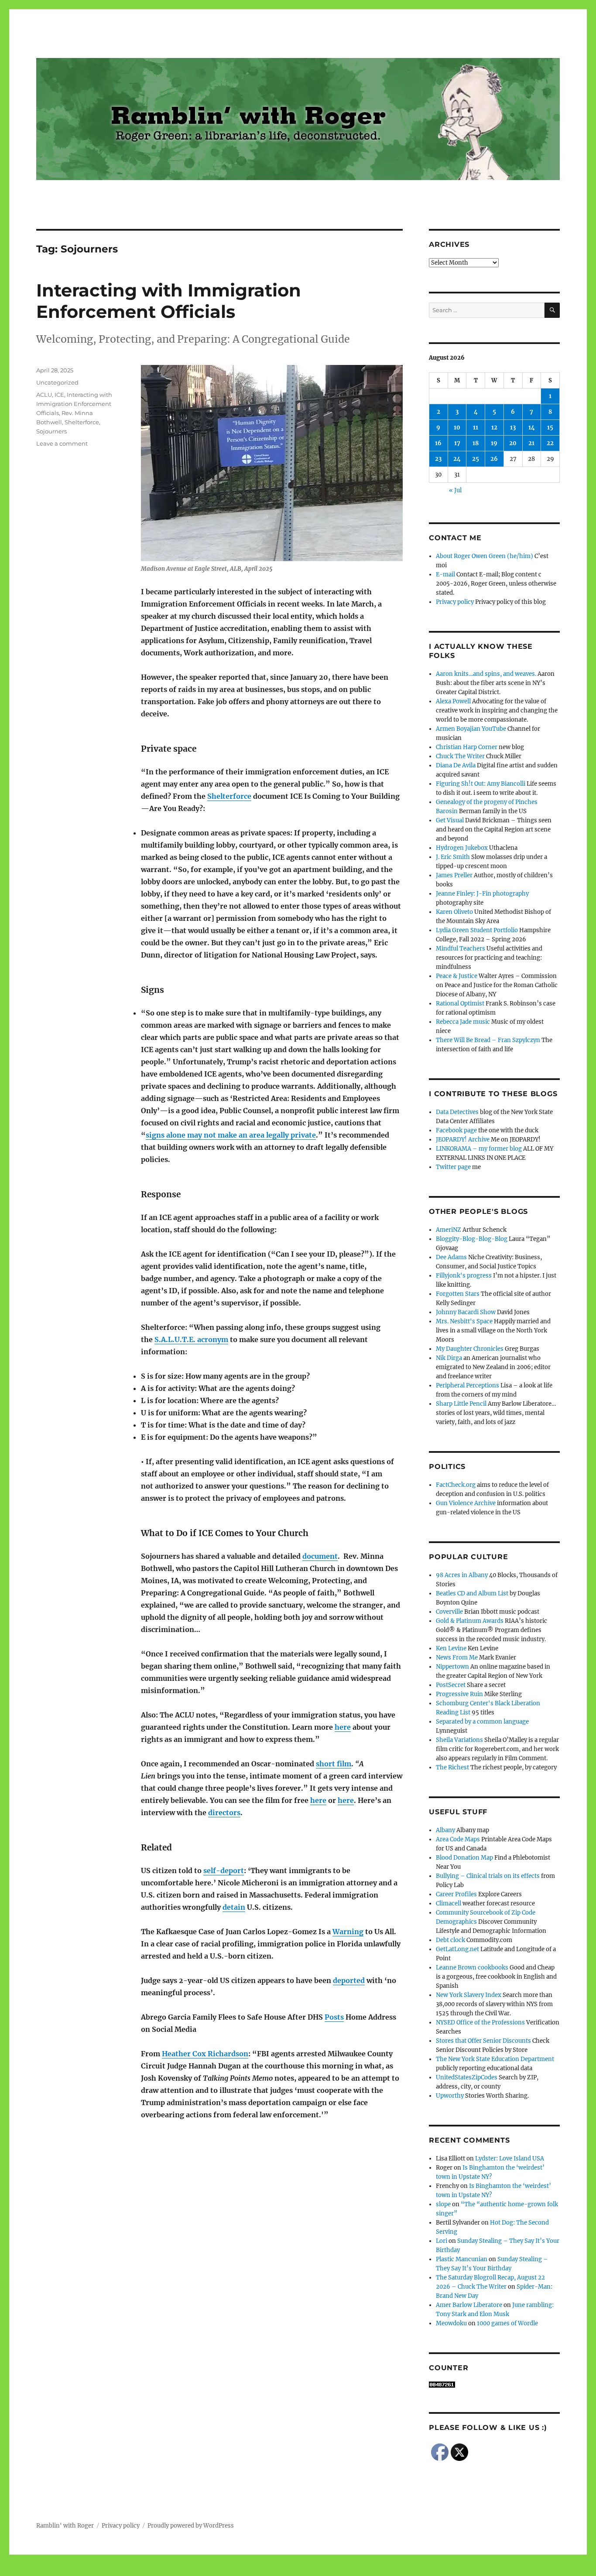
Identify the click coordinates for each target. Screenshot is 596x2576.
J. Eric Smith (453, 857)
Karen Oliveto (454, 912)
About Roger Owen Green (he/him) (485, 556)
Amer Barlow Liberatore (469, 2305)
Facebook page (456, 1130)
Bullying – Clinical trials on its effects (488, 1876)
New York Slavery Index (469, 1995)
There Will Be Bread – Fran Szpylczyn (488, 1040)
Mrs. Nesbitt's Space (464, 1321)
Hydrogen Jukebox (462, 848)
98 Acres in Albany (462, 1575)
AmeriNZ (449, 1230)
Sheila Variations (459, 1740)
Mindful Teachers (461, 949)
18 (476, 443)
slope (443, 2204)
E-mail (445, 574)
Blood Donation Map (464, 1858)
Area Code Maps (458, 1839)
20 (513, 443)
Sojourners (51, 431)
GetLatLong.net (457, 1949)
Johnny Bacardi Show (466, 1312)
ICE (59, 395)
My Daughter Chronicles (470, 1349)
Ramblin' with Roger (65, 2526)
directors (224, 1813)
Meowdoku (451, 2323)
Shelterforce (229, 796)
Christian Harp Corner (467, 747)
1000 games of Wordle (507, 2323)
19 (494, 443)
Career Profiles (456, 1894)
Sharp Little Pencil (461, 1404)
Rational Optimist (460, 1003)
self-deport (224, 1871)
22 (550, 443)
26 (494, 459)
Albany (445, 1830)
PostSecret (451, 1685)
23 (438, 459)
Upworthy (450, 2096)
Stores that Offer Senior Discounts (483, 2041)
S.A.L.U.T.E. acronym (191, 1339)
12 (494, 428)
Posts (334, 2017)
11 (476, 428)
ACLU (44, 395)
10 (457, 428)
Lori (442, 2241)
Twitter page (453, 1167)
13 (513, 428)
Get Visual (450, 820)
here (343, 1727)
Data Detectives (457, 1112)
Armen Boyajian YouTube (471, 729)
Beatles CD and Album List (472, 1593)
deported (349, 1980)
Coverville (449, 1612)
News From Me (457, 1658)
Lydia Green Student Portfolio (477, 930)
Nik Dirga (449, 1358)
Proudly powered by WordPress (191, 2526)
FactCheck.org (456, 1485)
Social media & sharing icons (249, 2570)
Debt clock (450, 1940)
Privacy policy (455, 602)
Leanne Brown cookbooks (472, 1968)
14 (532, 428)
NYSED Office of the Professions (480, 2022)
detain (234, 1907)
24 (457, 459)
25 (476, 459)
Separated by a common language (482, 1722)
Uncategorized (57, 382)
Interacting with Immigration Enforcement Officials (169, 301)
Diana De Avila (456, 765)
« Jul (455, 490)
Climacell (449, 1903)
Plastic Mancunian (462, 2259)
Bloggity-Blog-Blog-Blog (472, 1239)
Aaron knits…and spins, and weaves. (486, 674)
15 (550, 428)
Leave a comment (62, 443)
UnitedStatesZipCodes (467, 2077)
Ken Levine (451, 1648)
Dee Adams (451, 1257)
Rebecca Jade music (463, 1022)
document (320, 1556)
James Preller (454, 875)
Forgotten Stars (458, 1294)
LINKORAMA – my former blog (479, 1149)
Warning (348, 1932)
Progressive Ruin (459, 1694)
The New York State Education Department (495, 2059)
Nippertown (452, 1667)
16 (438, 443)
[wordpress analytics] (494, 2385)
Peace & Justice (457, 976)
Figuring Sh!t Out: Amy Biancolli (481, 784)
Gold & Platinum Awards (470, 1621)
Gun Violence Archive (466, 1503)
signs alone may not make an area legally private (231, 1135)
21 (531, 443)
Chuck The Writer (460, 756)
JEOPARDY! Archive (463, 1140)
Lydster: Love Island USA (510, 2159)
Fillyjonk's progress (464, 1276)
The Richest (452, 1767)
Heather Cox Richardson (205, 2054)
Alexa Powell (453, 701)
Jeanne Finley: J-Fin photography (482, 894)
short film (334, 1764)
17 (457, 443)
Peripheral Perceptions (468, 1385)
